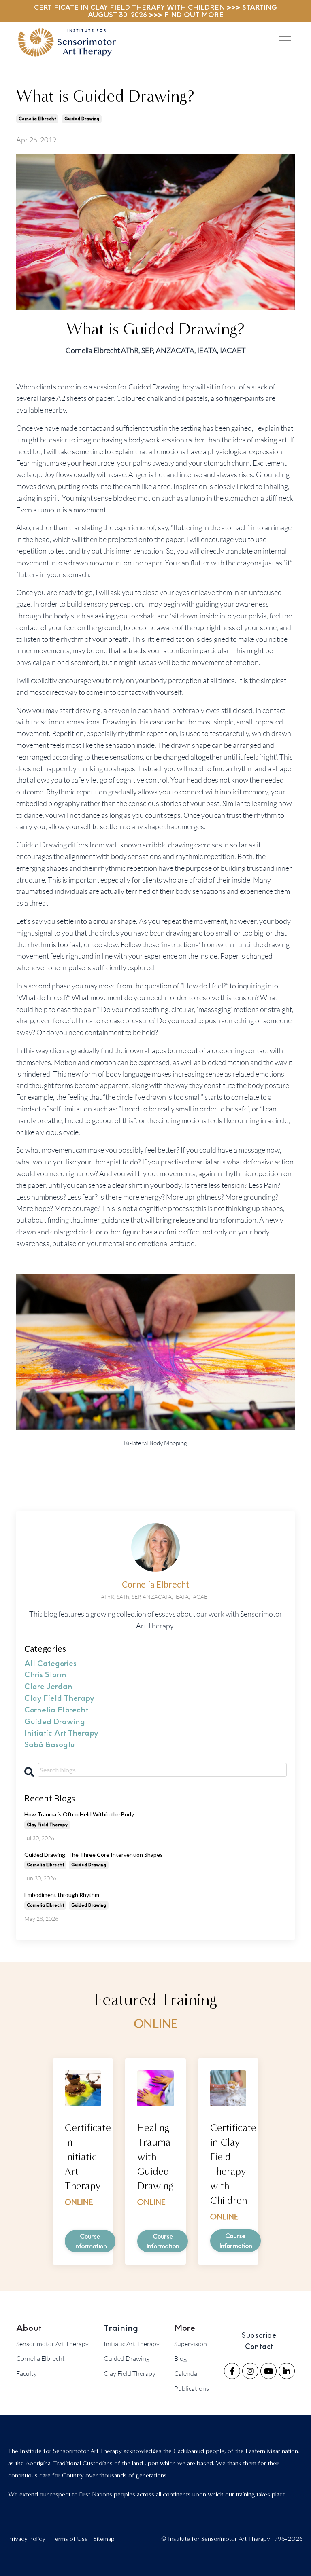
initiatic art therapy (61, 1733)
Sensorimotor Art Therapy (52, 2344)
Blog (180, 2358)
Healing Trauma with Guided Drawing (155, 2157)
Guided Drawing (127, 2358)
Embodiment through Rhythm (62, 1895)
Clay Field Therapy (130, 2373)
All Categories (50, 1664)
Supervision (191, 2344)
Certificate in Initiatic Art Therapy (88, 2157)
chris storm (45, 1675)
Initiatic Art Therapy (132, 2344)
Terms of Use (70, 2539)
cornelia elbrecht (37, 119)
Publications (192, 2388)
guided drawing (82, 119)
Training (121, 2328)
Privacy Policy (27, 2539)
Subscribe (259, 2335)
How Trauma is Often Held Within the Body (79, 1814)
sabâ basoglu (50, 1745)
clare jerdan (48, 1687)
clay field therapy (59, 1698)
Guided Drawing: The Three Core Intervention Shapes (94, 1855)
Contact (259, 2347)
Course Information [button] (90, 2241)
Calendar (187, 2373)
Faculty (27, 2373)
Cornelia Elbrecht (40, 2358)
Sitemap (104, 2539)
